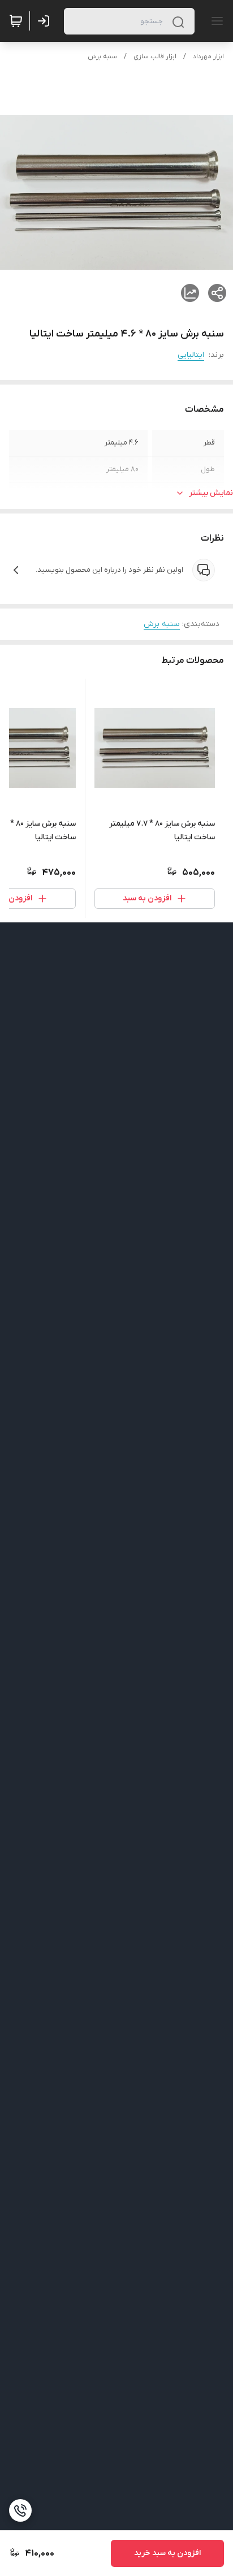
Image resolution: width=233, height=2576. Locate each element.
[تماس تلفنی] (20, 2510)
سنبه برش (102, 57)
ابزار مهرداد (208, 57)
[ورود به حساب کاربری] (46, 21)
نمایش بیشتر (211, 493)
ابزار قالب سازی (155, 57)
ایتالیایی (191, 355)
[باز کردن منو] (215, 21)
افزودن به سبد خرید (167, 2553)
